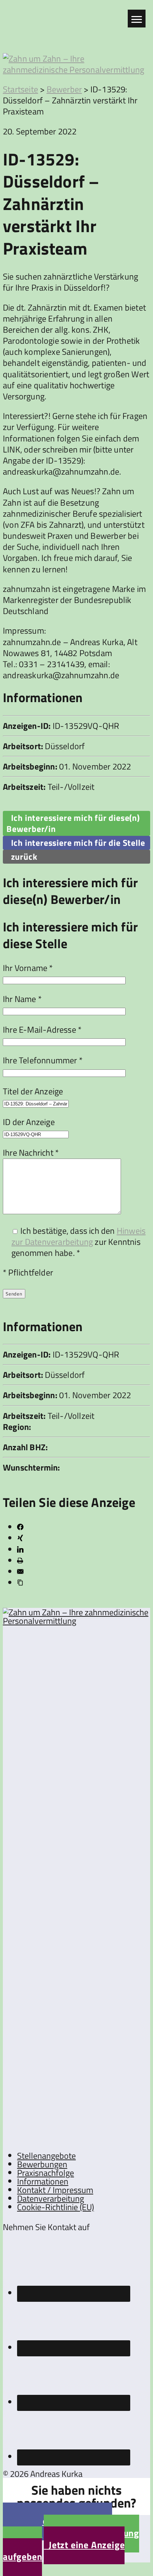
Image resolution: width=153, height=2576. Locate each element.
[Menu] (137, 19)
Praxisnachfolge (46, 2173)
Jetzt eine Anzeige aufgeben (64, 2551)
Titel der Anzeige (33, 1091)
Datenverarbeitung (51, 2198)
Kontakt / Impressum (55, 2190)
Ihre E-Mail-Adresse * (42, 1029)
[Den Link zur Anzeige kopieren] (20, 1583)
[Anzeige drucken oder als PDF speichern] (20, 1560)
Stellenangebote (46, 2156)
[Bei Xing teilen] (20, 1538)
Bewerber (64, 89)
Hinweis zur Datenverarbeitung (78, 1236)
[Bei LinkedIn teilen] (20, 1549)
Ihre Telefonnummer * (43, 1060)
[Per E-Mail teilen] (20, 1571)
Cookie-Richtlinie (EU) (56, 2207)
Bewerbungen (42, 2164)
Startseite (20, 89)
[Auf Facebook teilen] (20, 1527)
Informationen (43, 2181)
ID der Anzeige (29, 1122)
